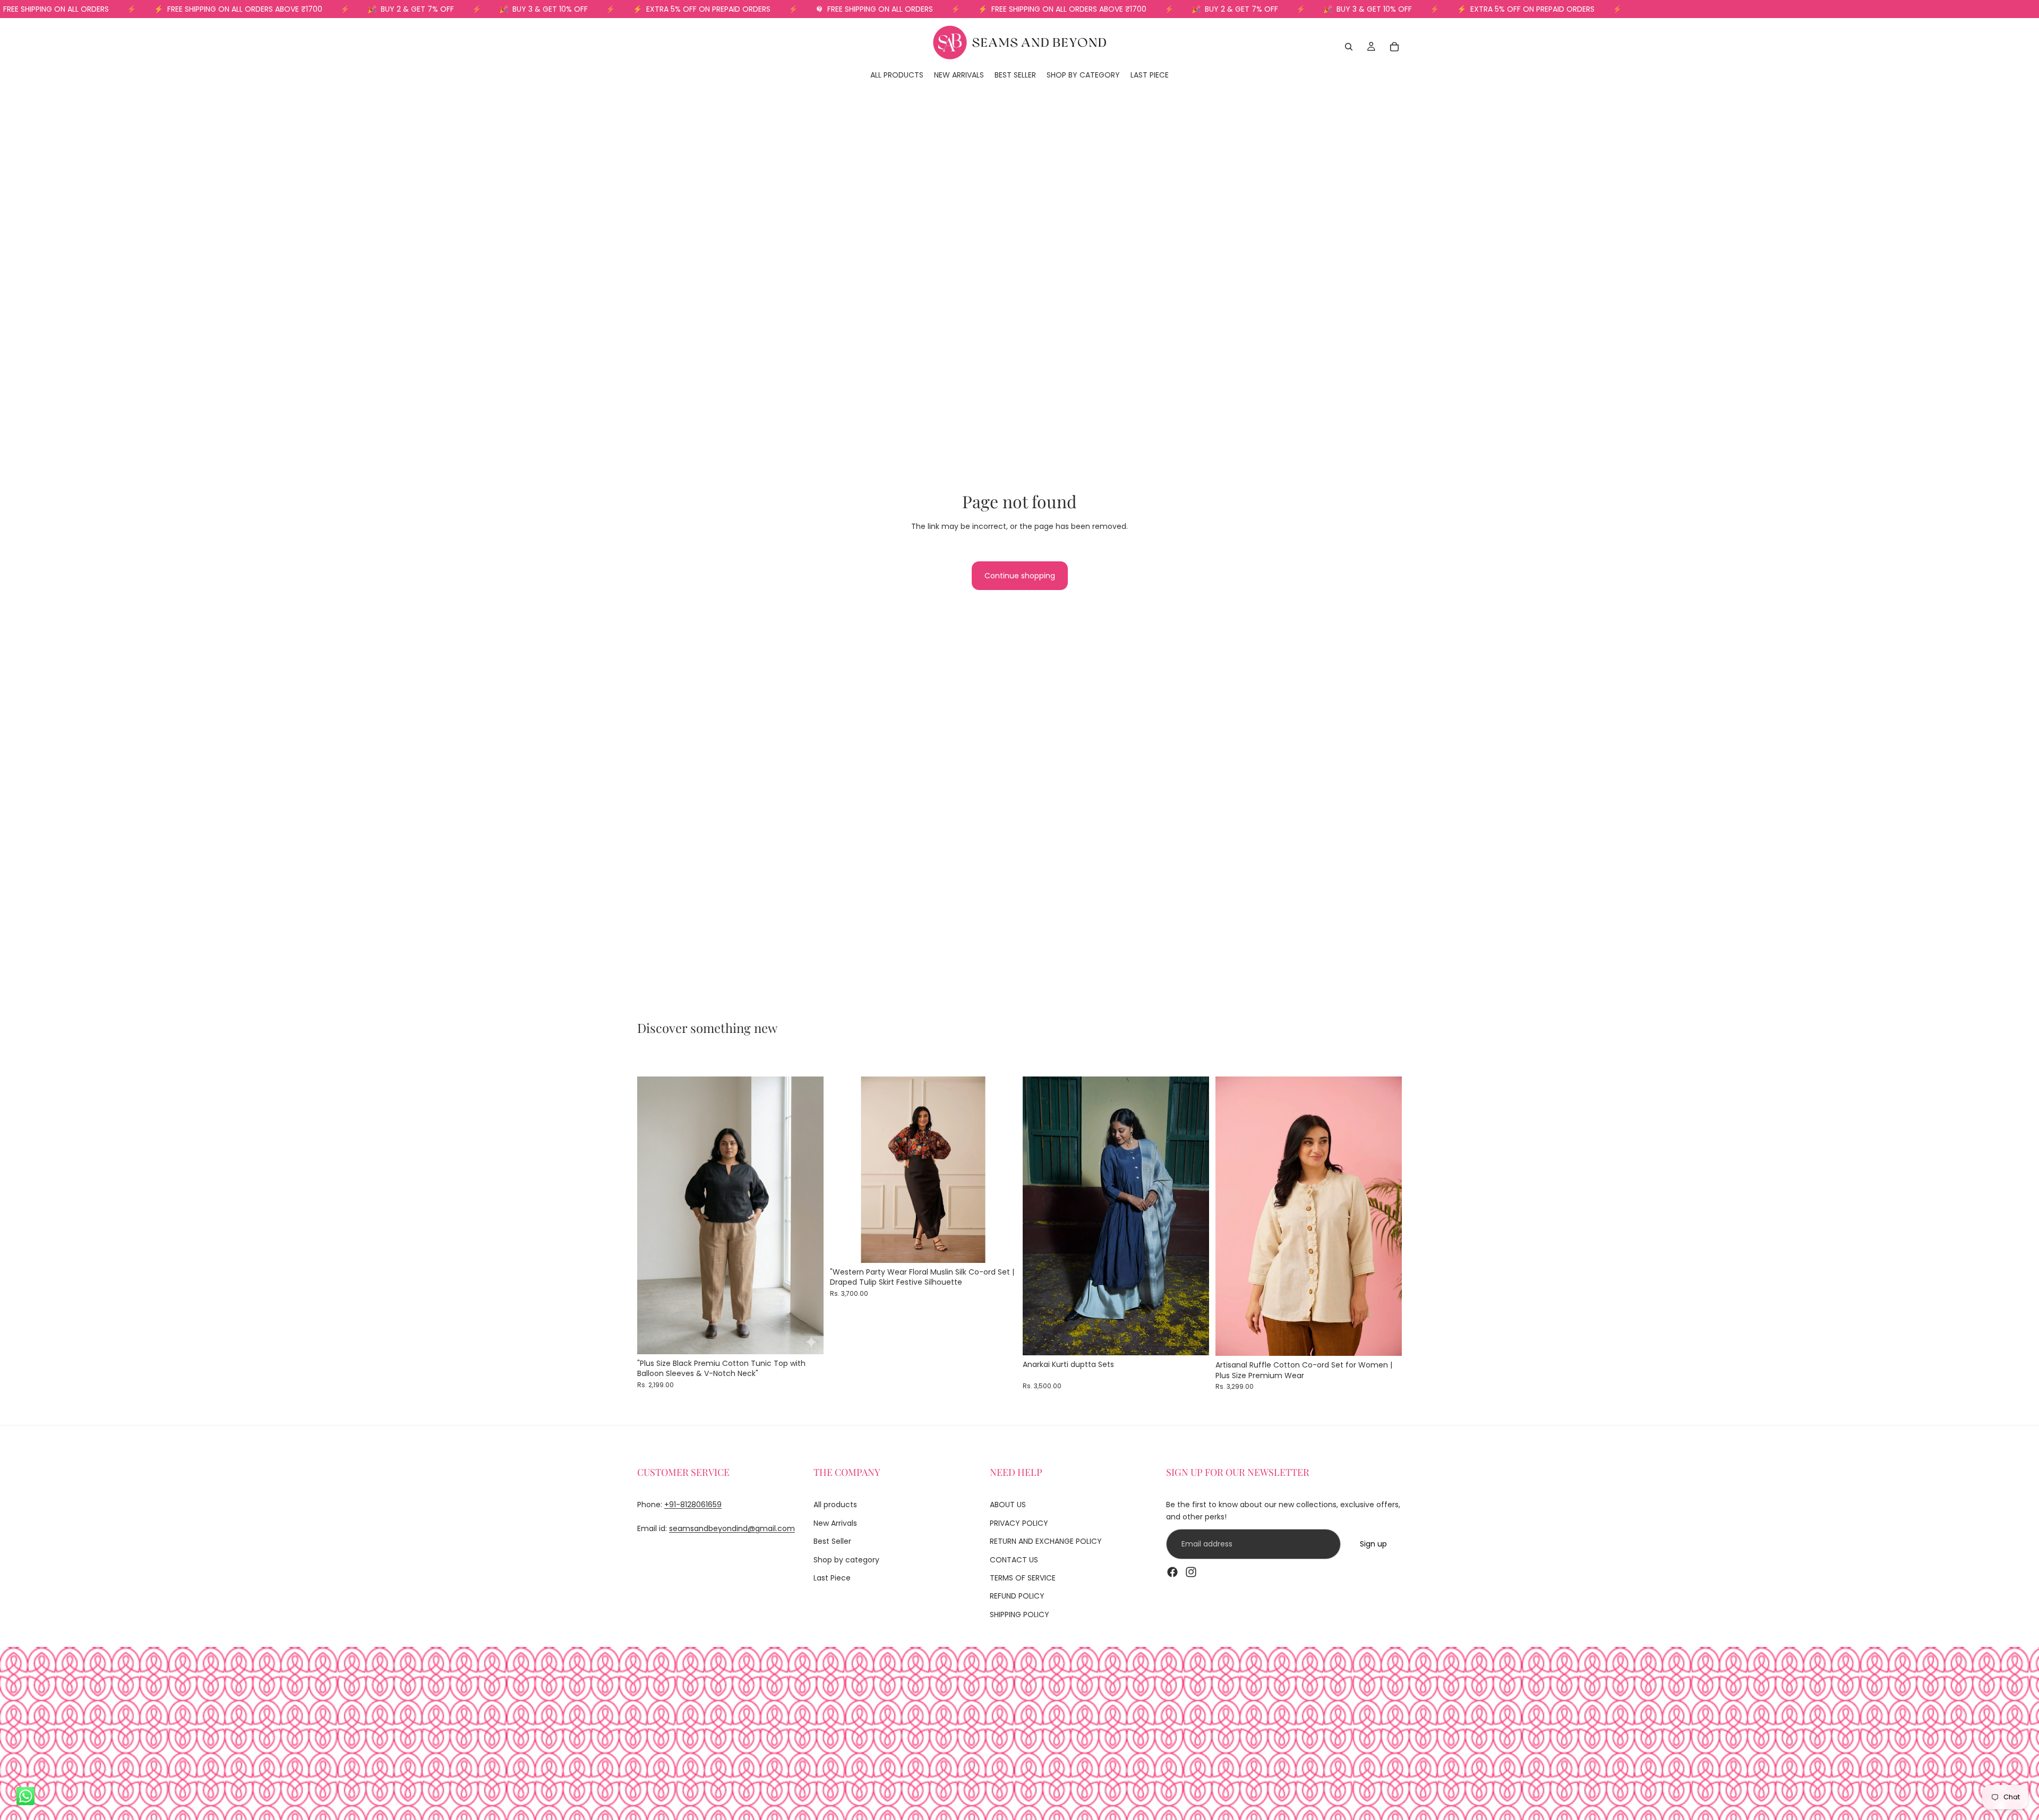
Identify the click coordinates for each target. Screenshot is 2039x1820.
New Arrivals (835, 1523)
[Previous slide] (653, 1215)
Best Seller (832, 1541)
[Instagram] (1191, 1571)
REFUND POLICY (1017, 1596)
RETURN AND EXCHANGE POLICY (1046, 1541)
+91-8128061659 (693, 1505)
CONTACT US (1014, 1559)
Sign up (1373, 1544)
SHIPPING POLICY (1019, 1614)
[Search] (1349, 47)
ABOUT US (1008, 1505)
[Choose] (807, 1338)
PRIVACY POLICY (1019, 1523)
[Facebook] (1172, 1571)
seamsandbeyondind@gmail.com (732, 1528)
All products (835, 1505)
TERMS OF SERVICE (1023, 1578)
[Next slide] (808, 1215)
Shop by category (846, 1559)
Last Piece (832, 1578)
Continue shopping (1020, 576)
